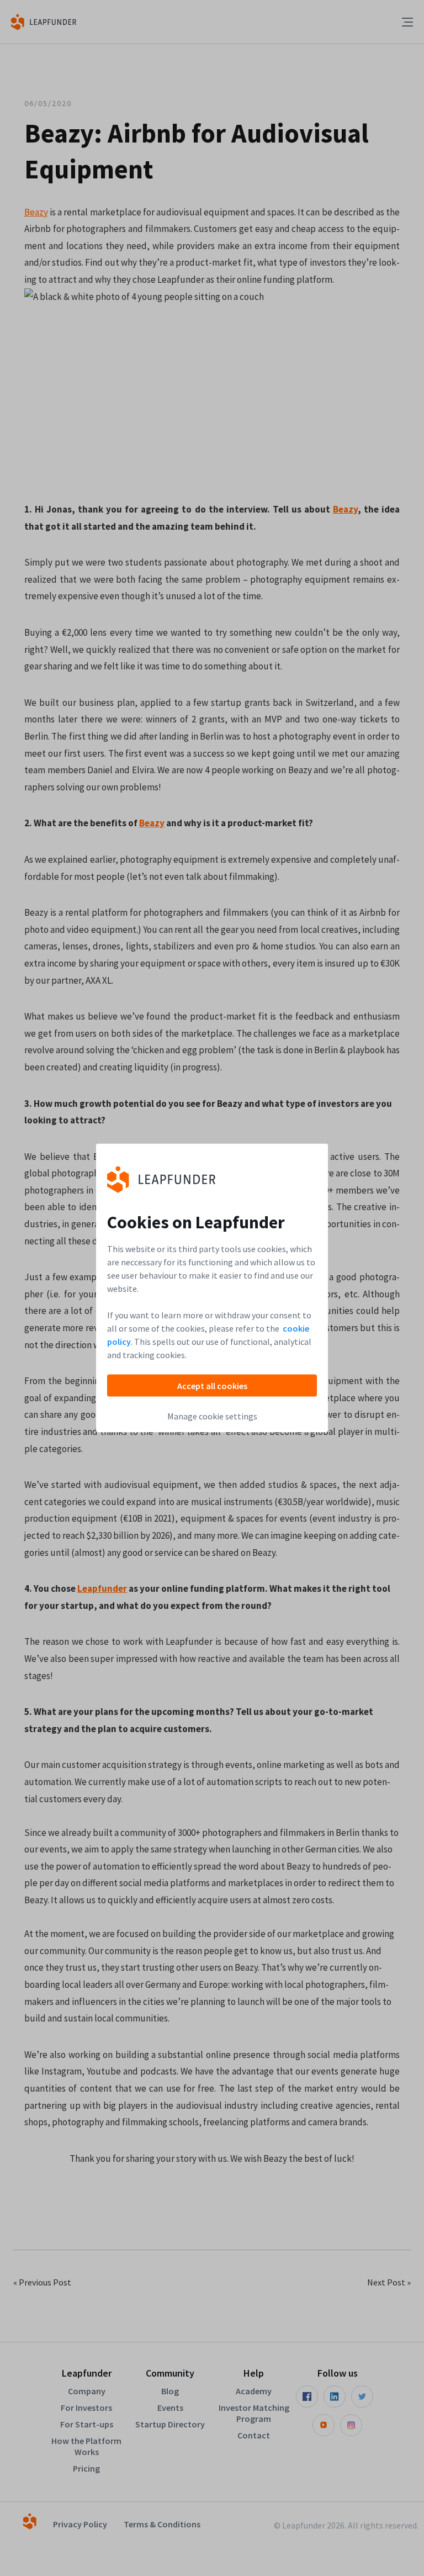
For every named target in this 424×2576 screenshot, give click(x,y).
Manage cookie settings (212, 1416)
